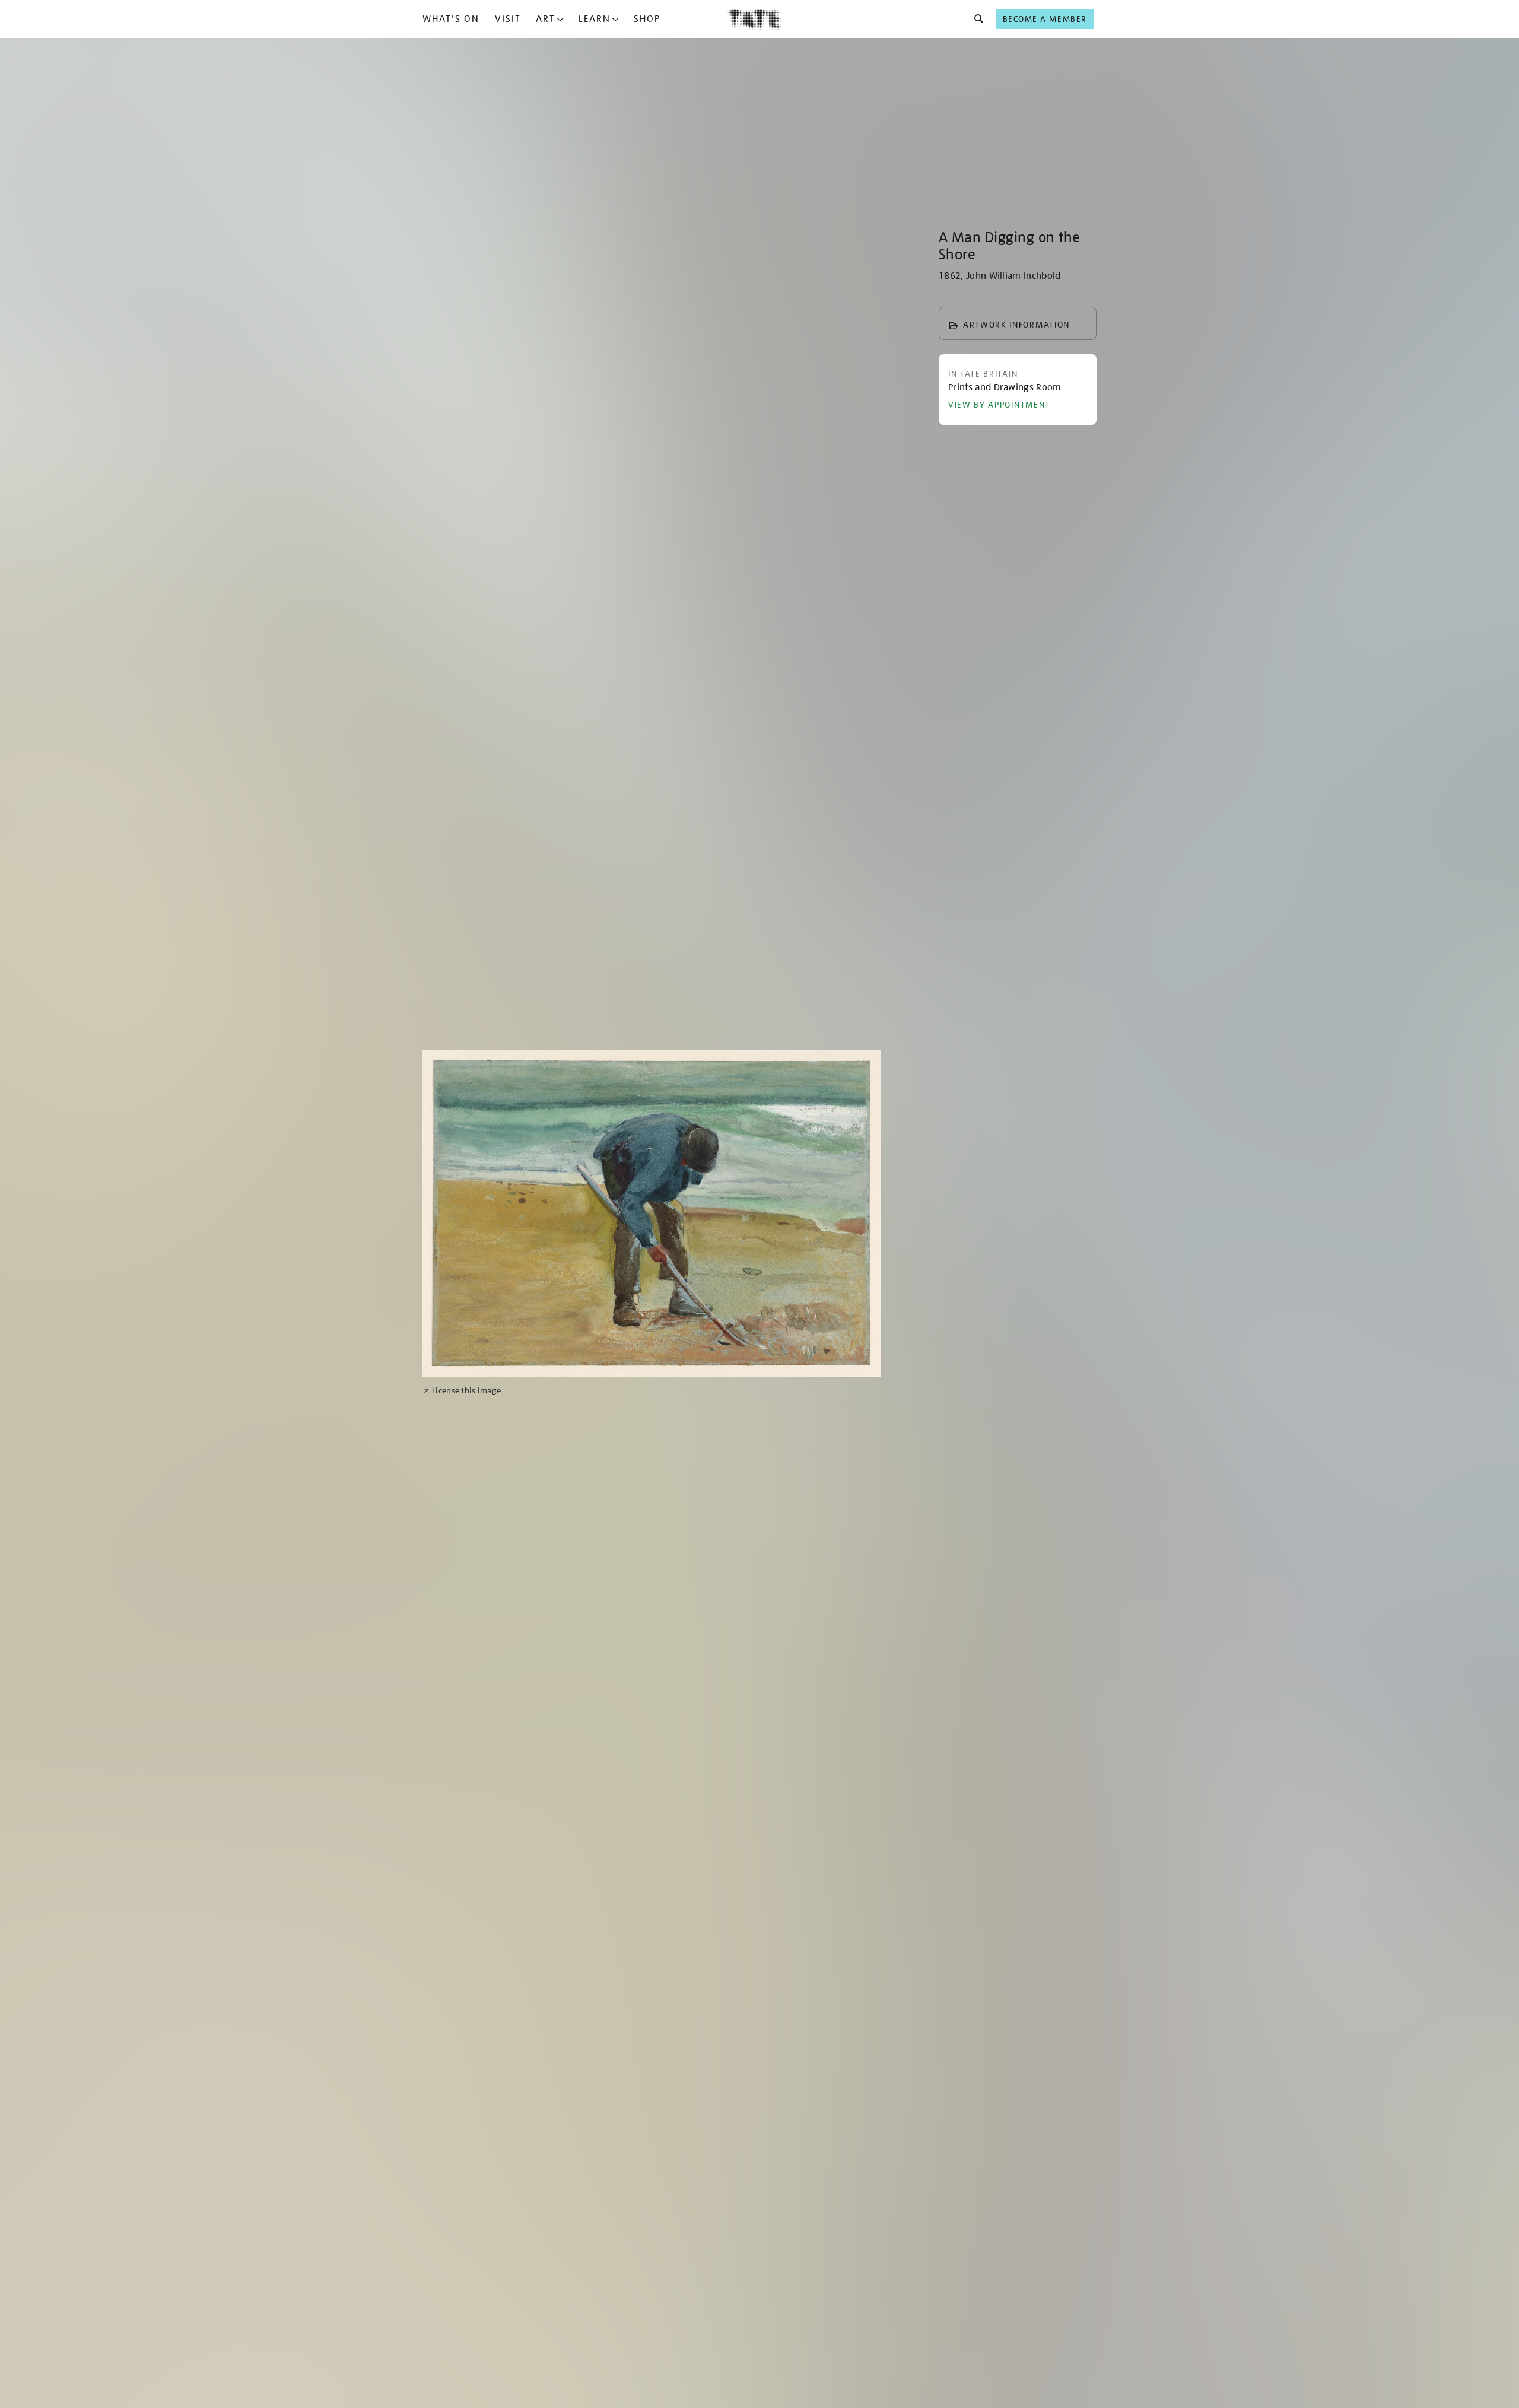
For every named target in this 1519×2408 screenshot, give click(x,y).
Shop (647, 19)
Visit (508, 19)
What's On (451, 19)
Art (546, 19)
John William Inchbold (1013, 276)
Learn (595, 19)
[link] (462, 1391)
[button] (975, 19)
